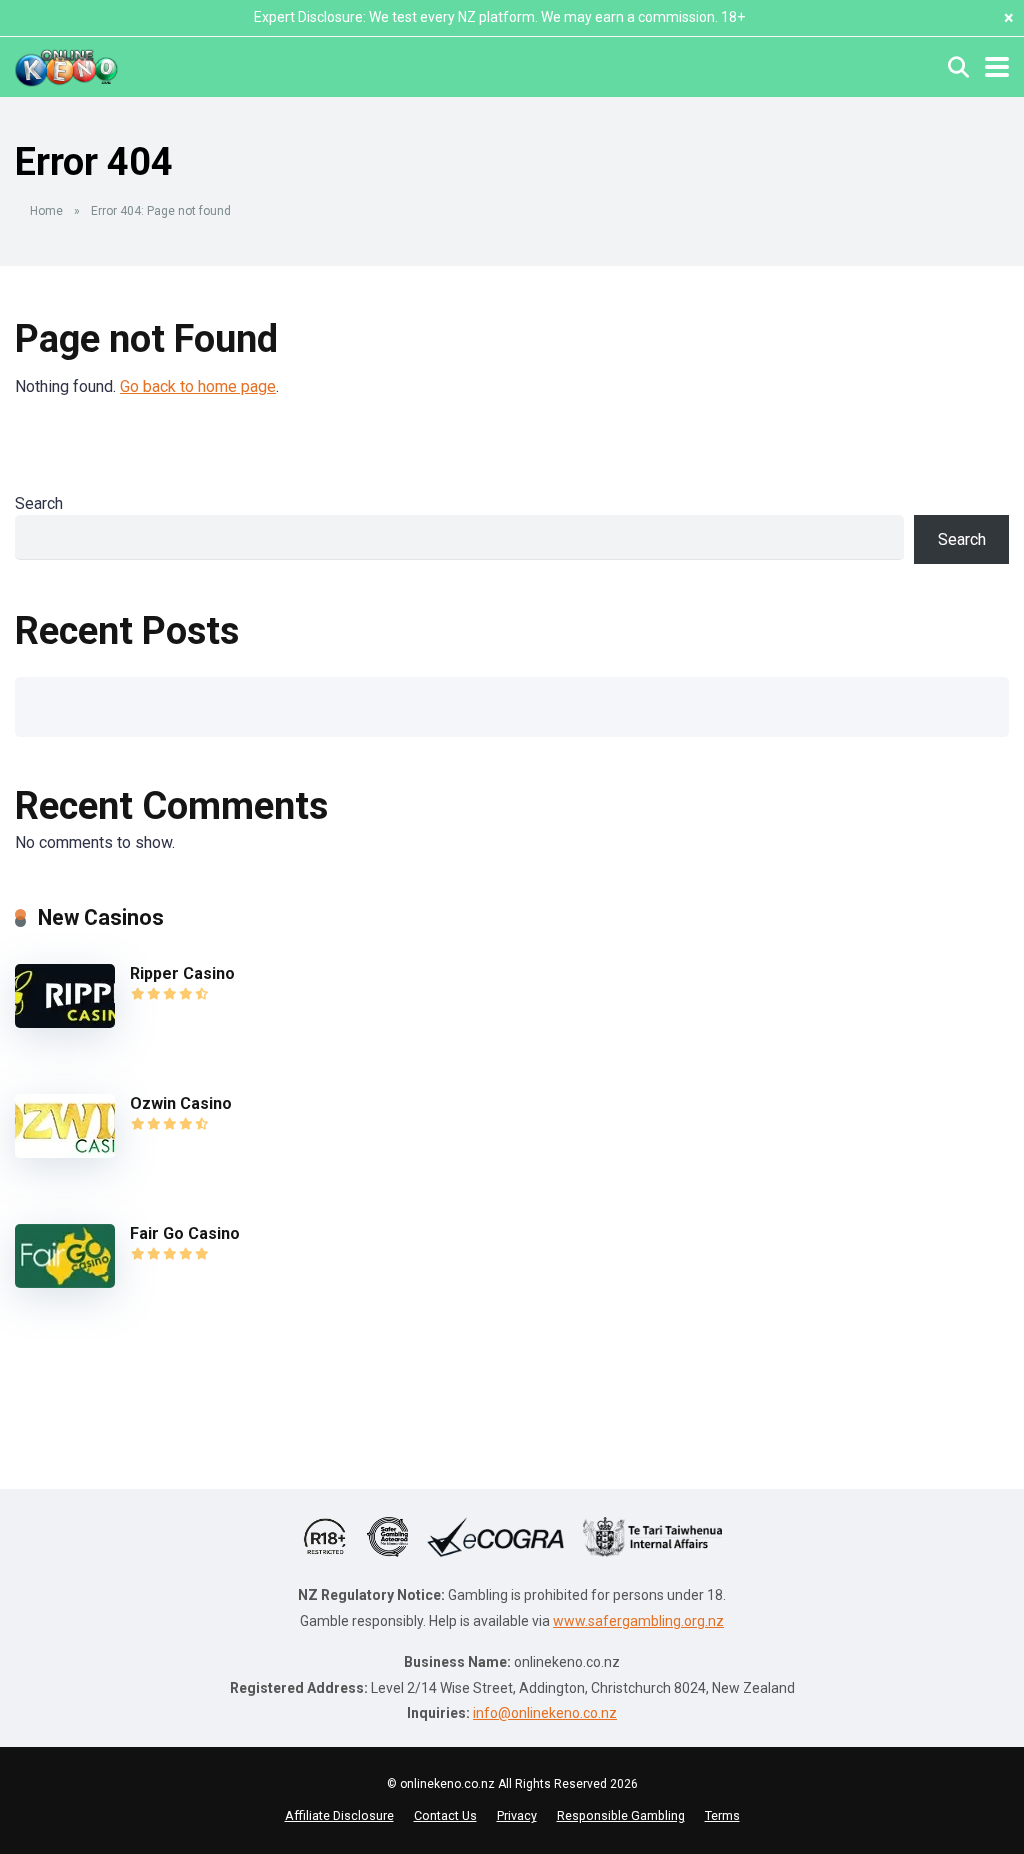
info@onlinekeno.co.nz (545, 1713)
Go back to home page (198, 386)
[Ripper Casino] (65, 1022)
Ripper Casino (182, 973)
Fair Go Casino (185, 1233)
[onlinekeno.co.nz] (66, 64)
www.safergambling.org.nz (638, 1621)
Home (46, 211)
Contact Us (445, 1815)
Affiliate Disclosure (339, 1815)
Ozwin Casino (181, 1103)
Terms (722, 1815)
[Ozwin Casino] (65, 1152)
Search (39, 503)
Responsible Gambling (621, 1815)
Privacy (517, 1815)
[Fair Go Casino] (65, 1282)
